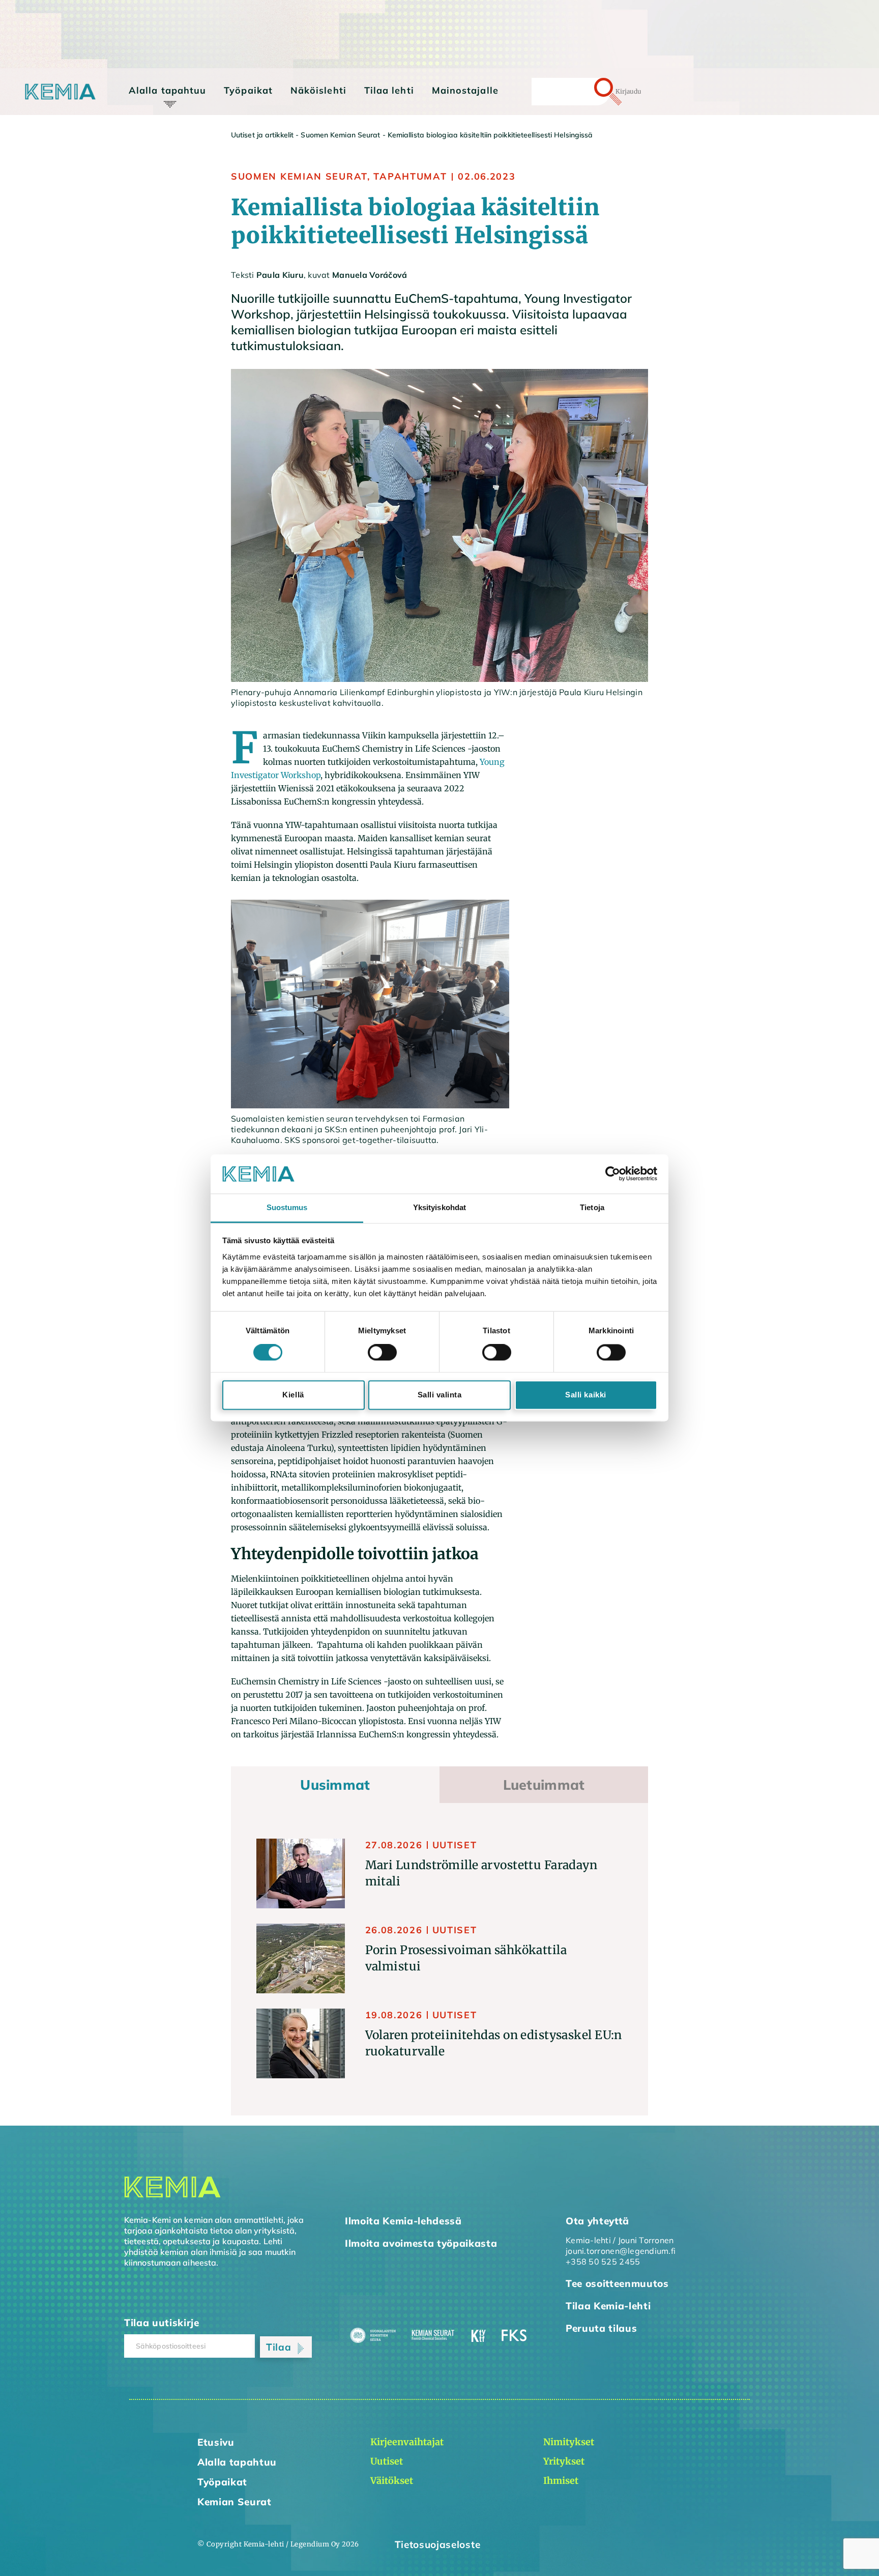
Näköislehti (318, 90)
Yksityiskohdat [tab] (439, 1207)
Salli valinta (440, 1395)
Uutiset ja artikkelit (262, 135)
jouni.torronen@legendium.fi (621, 2251)
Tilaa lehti (389, 90)
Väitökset (157, 139)
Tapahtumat (410, 176)
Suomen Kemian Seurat (340, 135)
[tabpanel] (439, 1959)
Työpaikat (248, 90)
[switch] (382, 1353)
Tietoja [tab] (592, 1207)
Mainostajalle (465, 90)
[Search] (590, 92)
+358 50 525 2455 (603, 2262)
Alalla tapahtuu (167, 90)
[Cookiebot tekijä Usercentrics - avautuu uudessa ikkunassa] (613, 1174)
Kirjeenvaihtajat (170, 110)
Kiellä (293, 1395)
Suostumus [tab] (287, 1207)
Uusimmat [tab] (335, 1785)
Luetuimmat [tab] (544, 1785)
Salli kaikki (585, 1395)
